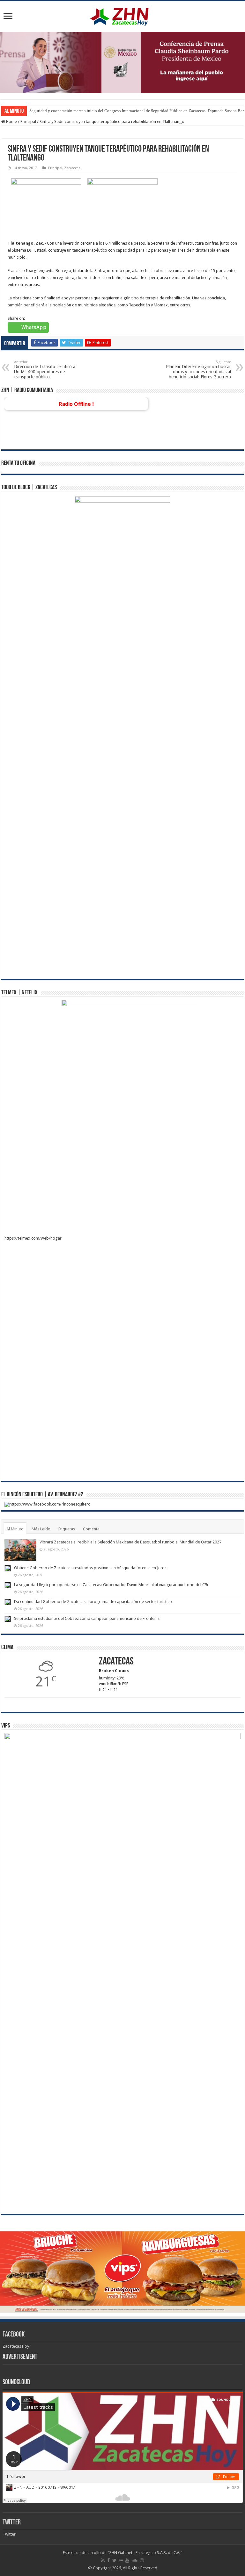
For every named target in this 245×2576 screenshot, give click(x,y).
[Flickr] (121, 2560)
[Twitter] (114, 2560)
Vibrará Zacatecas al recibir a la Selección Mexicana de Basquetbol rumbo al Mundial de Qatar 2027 (130, 1542)
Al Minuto (15, 1529)
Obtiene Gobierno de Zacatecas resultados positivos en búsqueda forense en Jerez (90, 1568)
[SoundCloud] (135, 2560)
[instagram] (142, 2560)
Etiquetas (67, 1529)
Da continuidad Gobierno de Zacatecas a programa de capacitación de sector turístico (93, 1602)
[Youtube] (127, 2560)
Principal (28, 122)
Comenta (91, 1529)
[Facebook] (108, 2560)
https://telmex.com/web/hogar (33, 1238)
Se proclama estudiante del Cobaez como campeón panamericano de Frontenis (87, 1618)
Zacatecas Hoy (16, 2346)
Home (11, 122)
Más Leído (41, 1529)
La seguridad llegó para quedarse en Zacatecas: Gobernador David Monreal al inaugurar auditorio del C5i (111, 1585)
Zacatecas (72, 168)
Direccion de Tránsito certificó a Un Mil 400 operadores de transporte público (45, 370)
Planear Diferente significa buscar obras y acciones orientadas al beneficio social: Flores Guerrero (198, 370)
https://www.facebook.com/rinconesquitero (50, 1504)
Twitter (12, 2523)
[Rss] (103, 2560)
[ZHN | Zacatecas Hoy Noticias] (122, 15)
